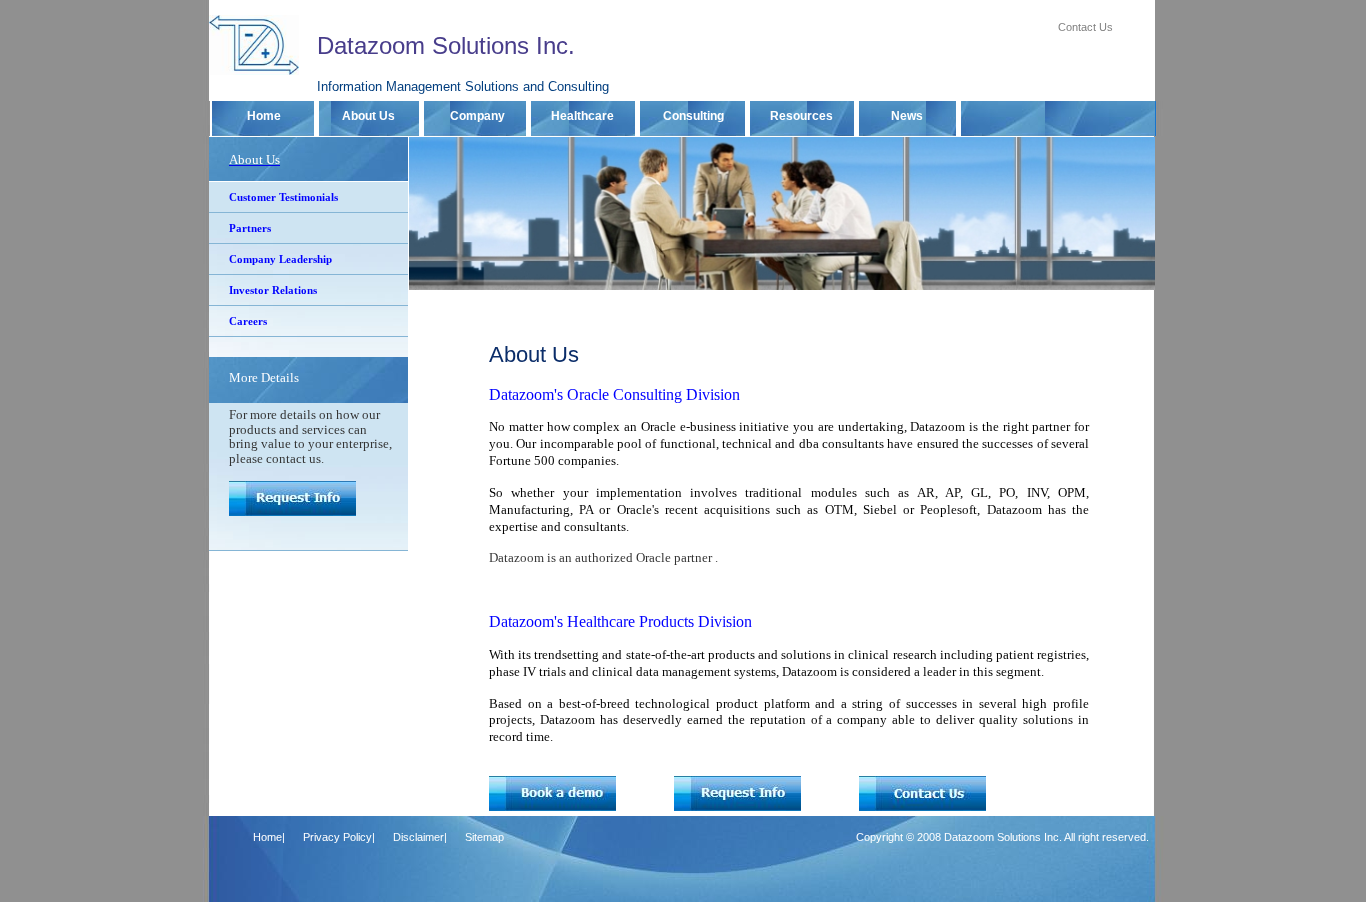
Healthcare (585, 116)
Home (265, 116)
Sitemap (484, 837)
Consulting (695, 116)
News (910, 116)
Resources (804, 116)
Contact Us (1085, 27)
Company (477, 116)
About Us (371, 116)
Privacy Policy (337, 837)
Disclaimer (418, 837)
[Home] (254, 71)
